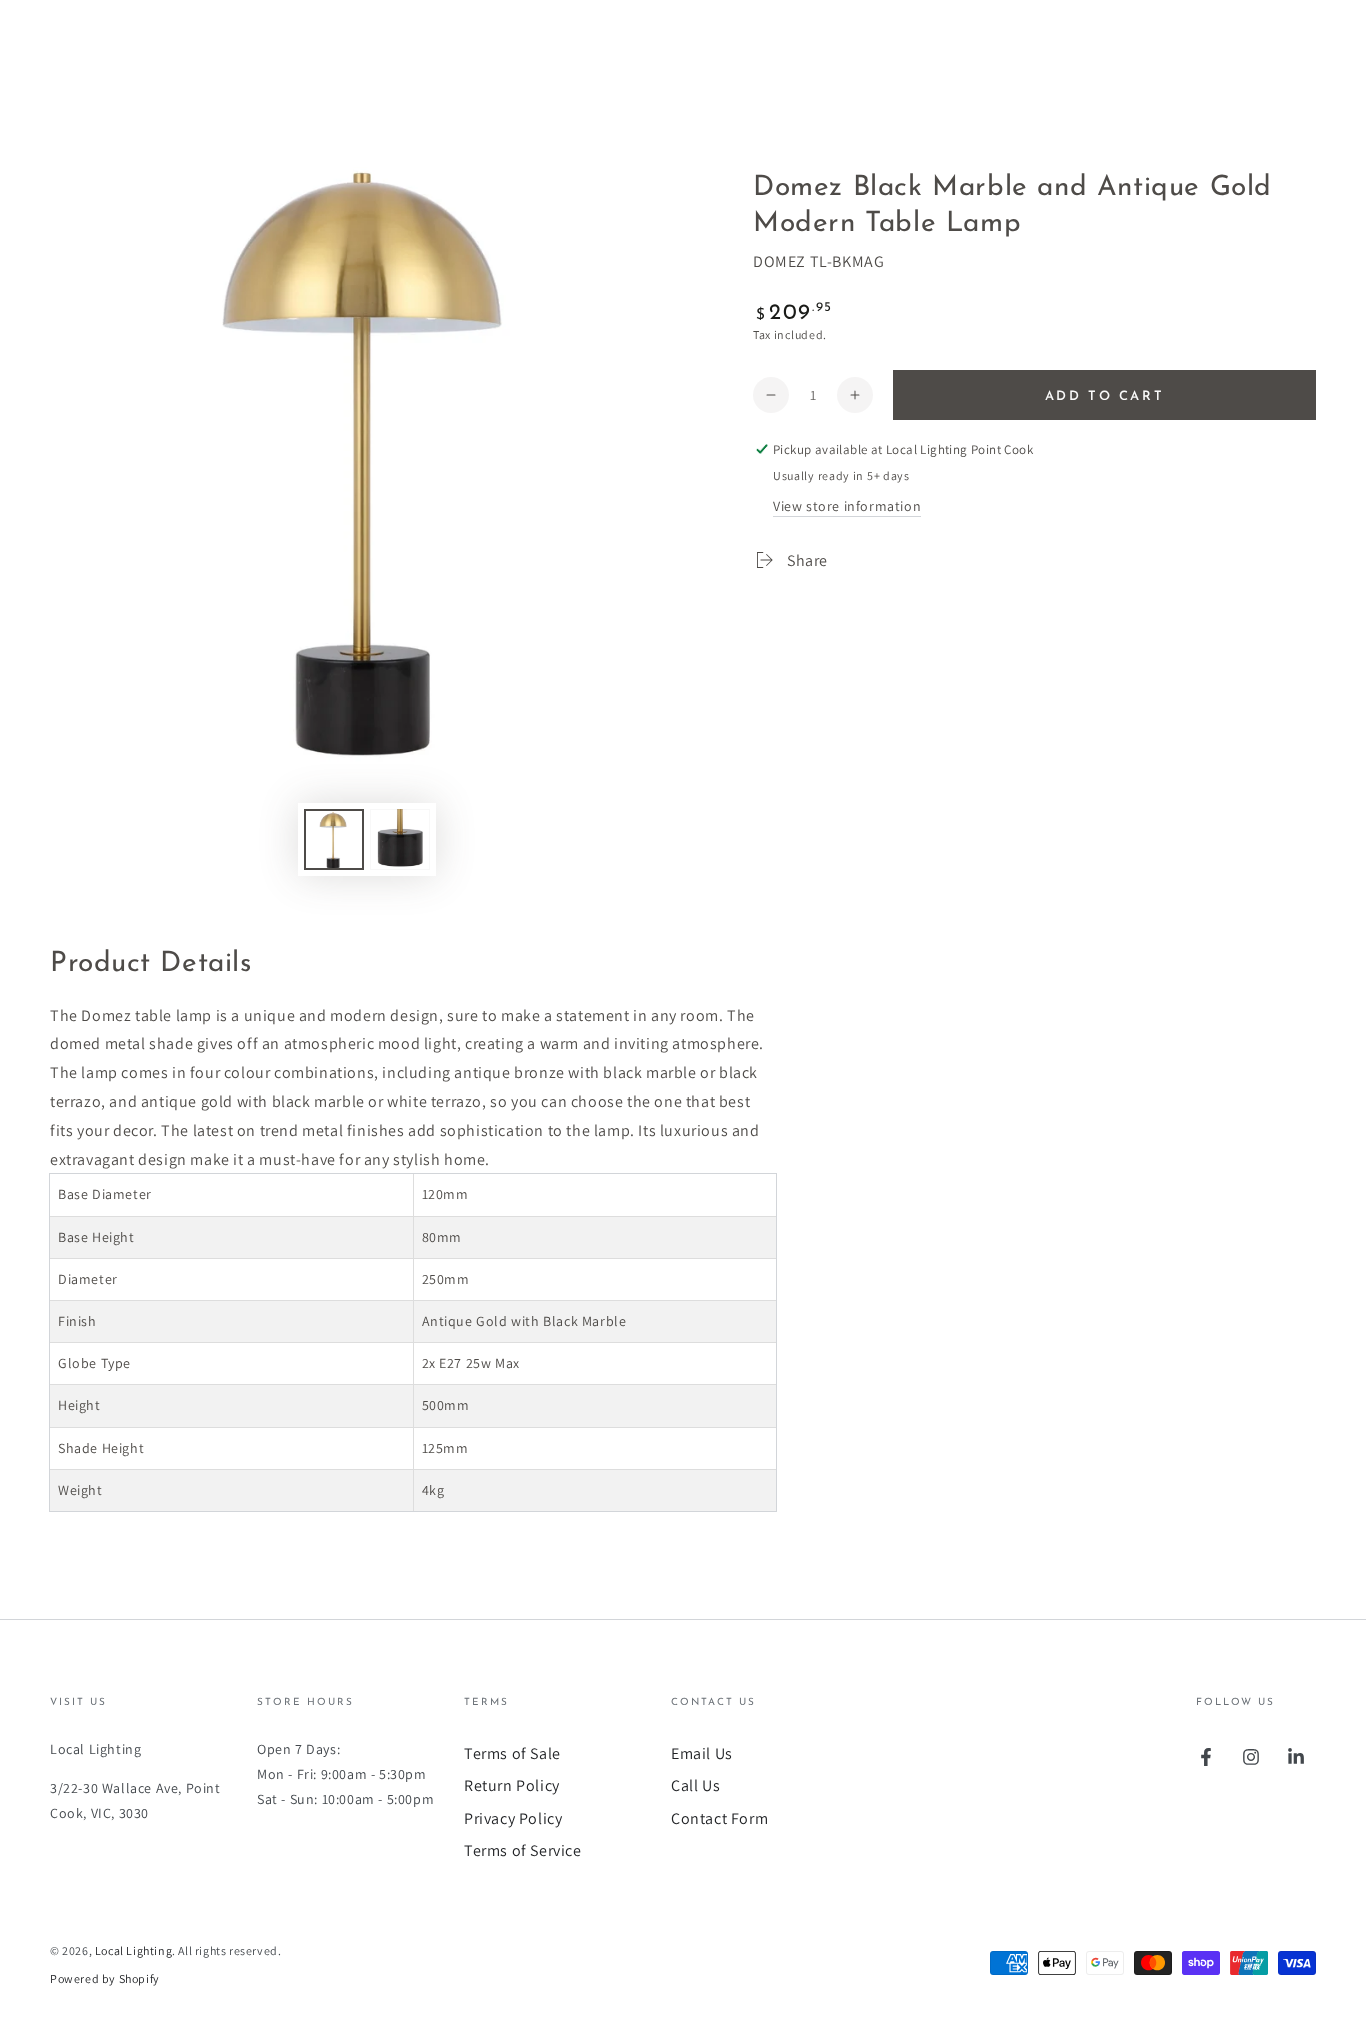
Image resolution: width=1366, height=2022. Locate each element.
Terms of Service (523, 1850)
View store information (847, 506)
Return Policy (512, 1785)
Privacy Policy (513, 1818)
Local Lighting (133, 1950)
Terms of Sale (512, 1753)
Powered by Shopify (105, 1978)
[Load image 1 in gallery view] (334, 839)
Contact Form (719, 1818)
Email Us (702, 1753)
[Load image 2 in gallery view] (400, 839)
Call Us (695, 1785)
